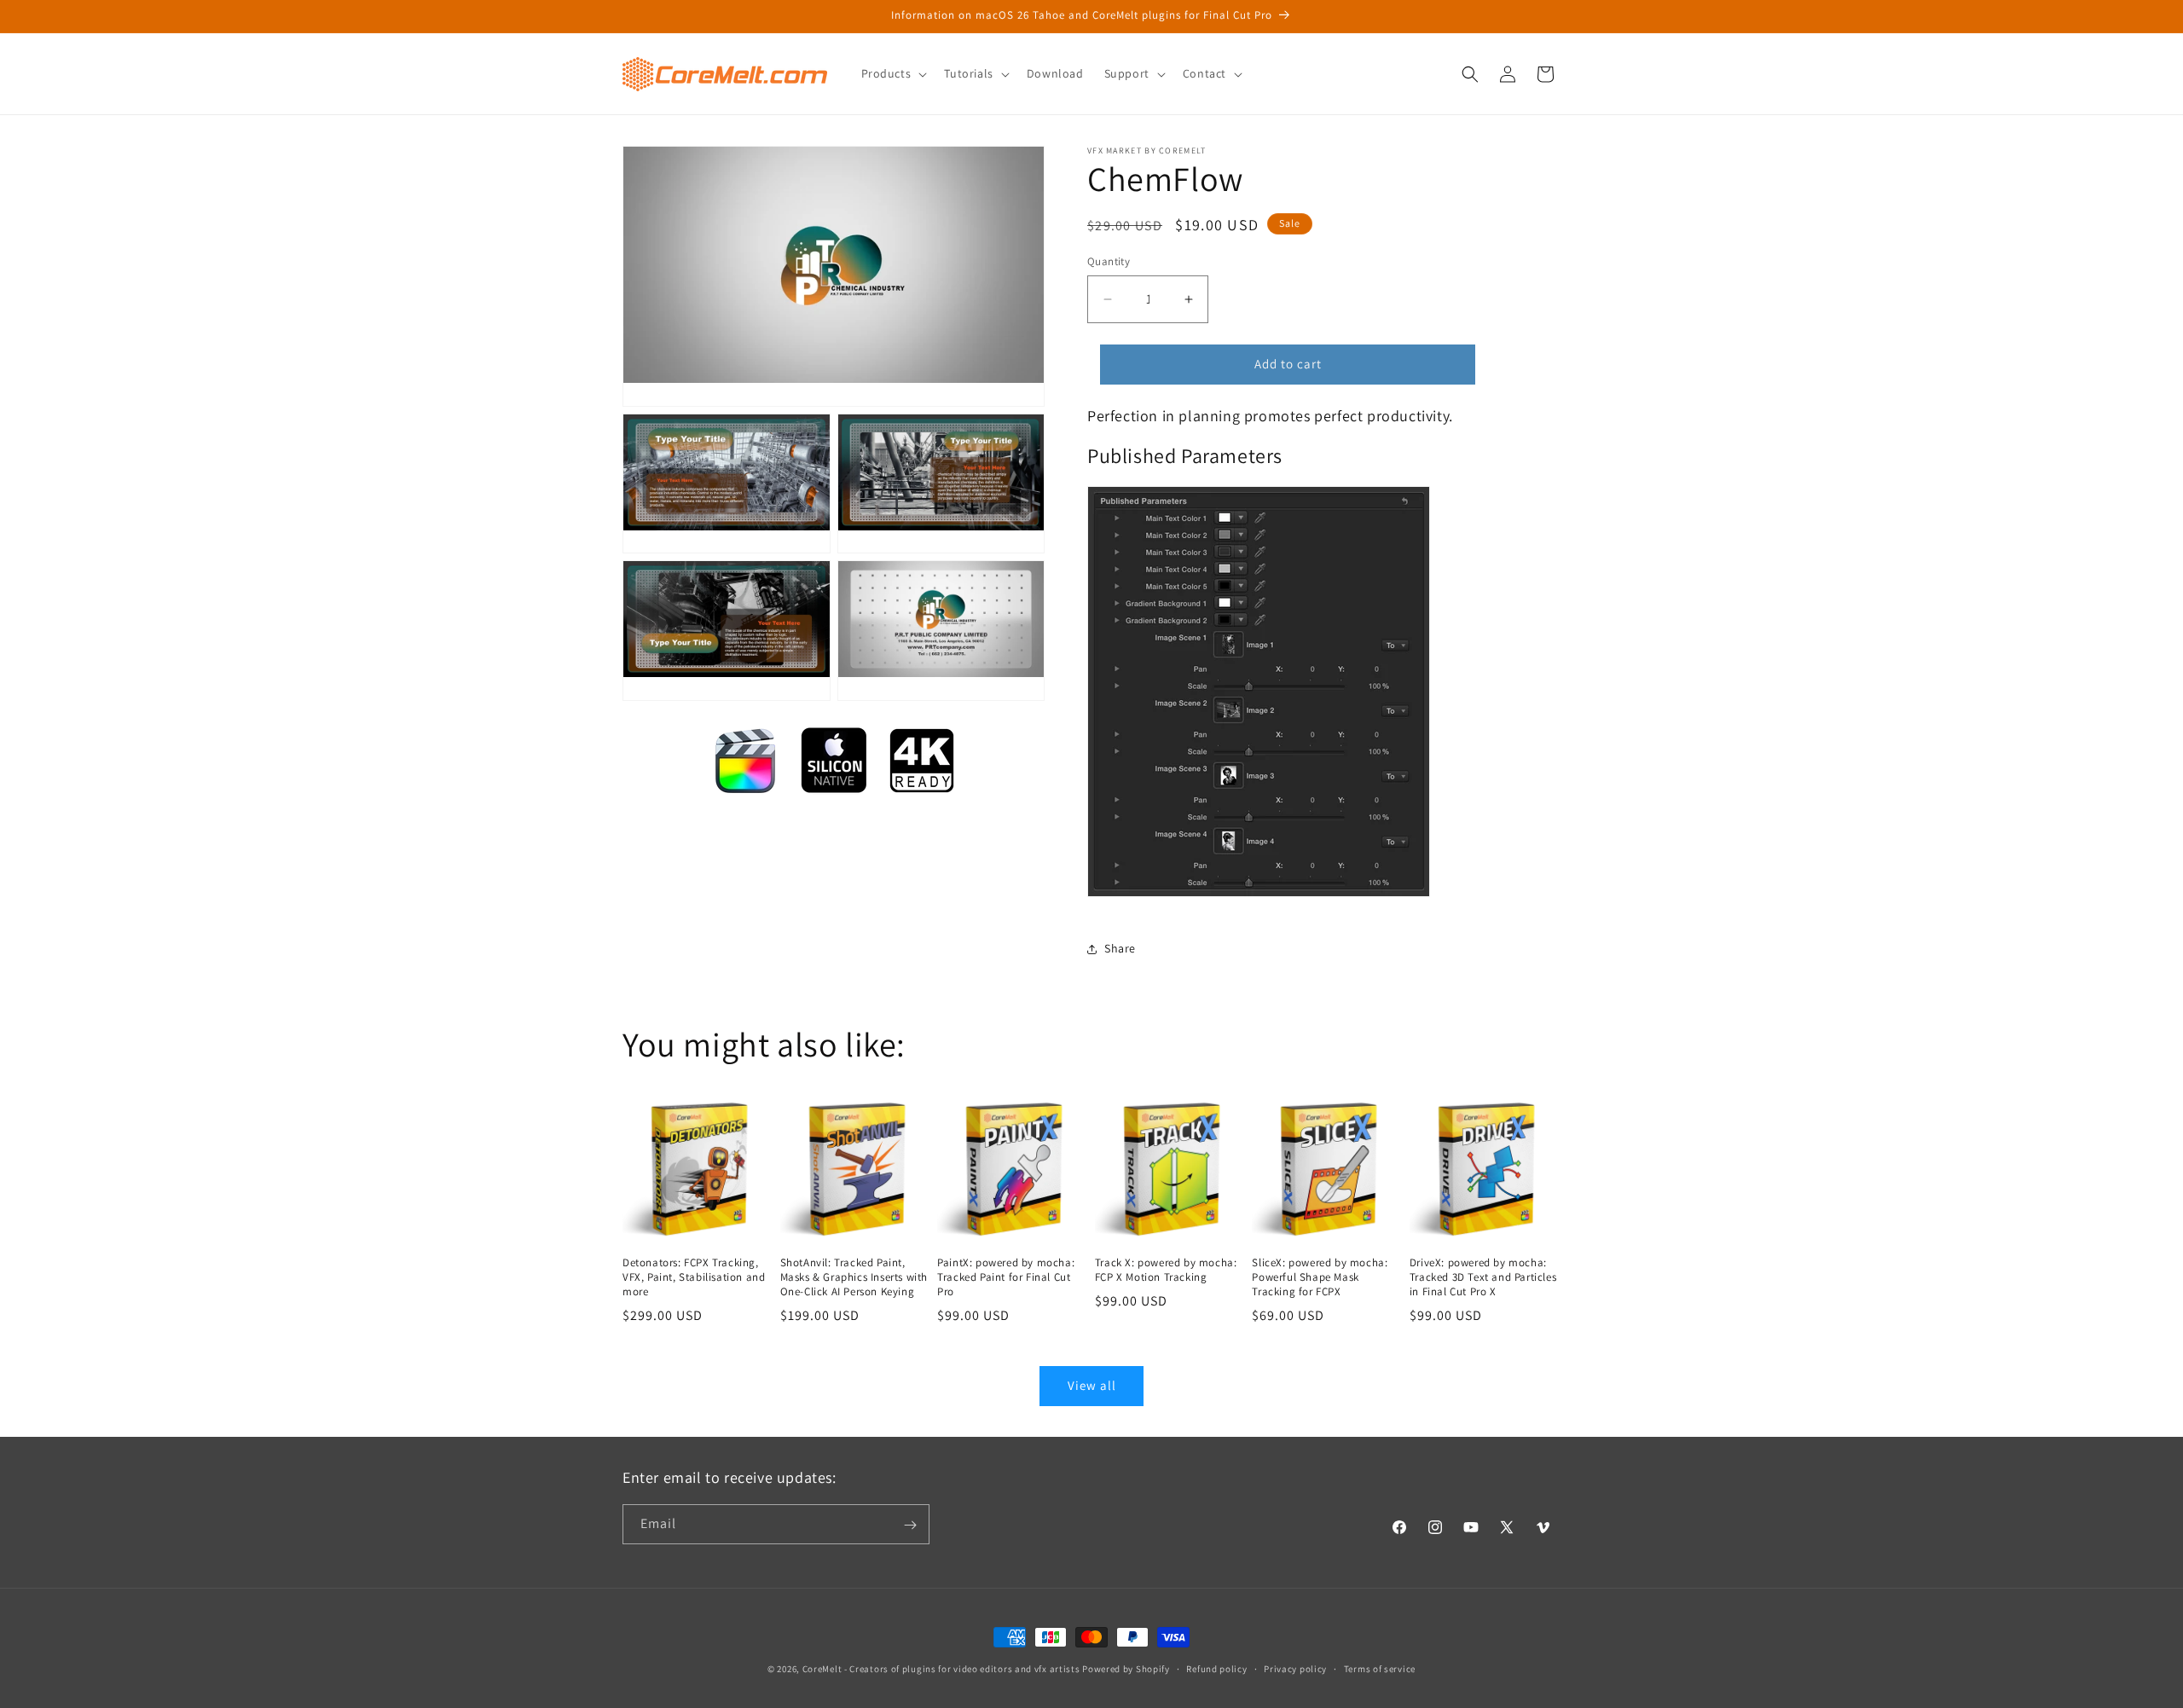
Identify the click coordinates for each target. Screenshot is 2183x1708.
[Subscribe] (910, 1525)
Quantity (1109, 261)
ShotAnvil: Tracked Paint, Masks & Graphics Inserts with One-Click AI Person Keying (854, 1277)
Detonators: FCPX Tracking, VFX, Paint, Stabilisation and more (694, 1277)
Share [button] (1120, 948)
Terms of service (1380, 1668)
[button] (893, 73)
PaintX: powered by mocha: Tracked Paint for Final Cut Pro (1006, 1277)
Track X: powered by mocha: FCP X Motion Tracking (1166, 1270)
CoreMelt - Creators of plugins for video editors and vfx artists (941, 1669)
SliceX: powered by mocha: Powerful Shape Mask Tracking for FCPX (1320, 1277)
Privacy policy (1295, 1668)
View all (1092, 1385)
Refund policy (1216, 1668)
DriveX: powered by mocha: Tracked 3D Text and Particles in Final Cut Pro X (1483, 1277)
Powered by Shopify (1126, 1669)
